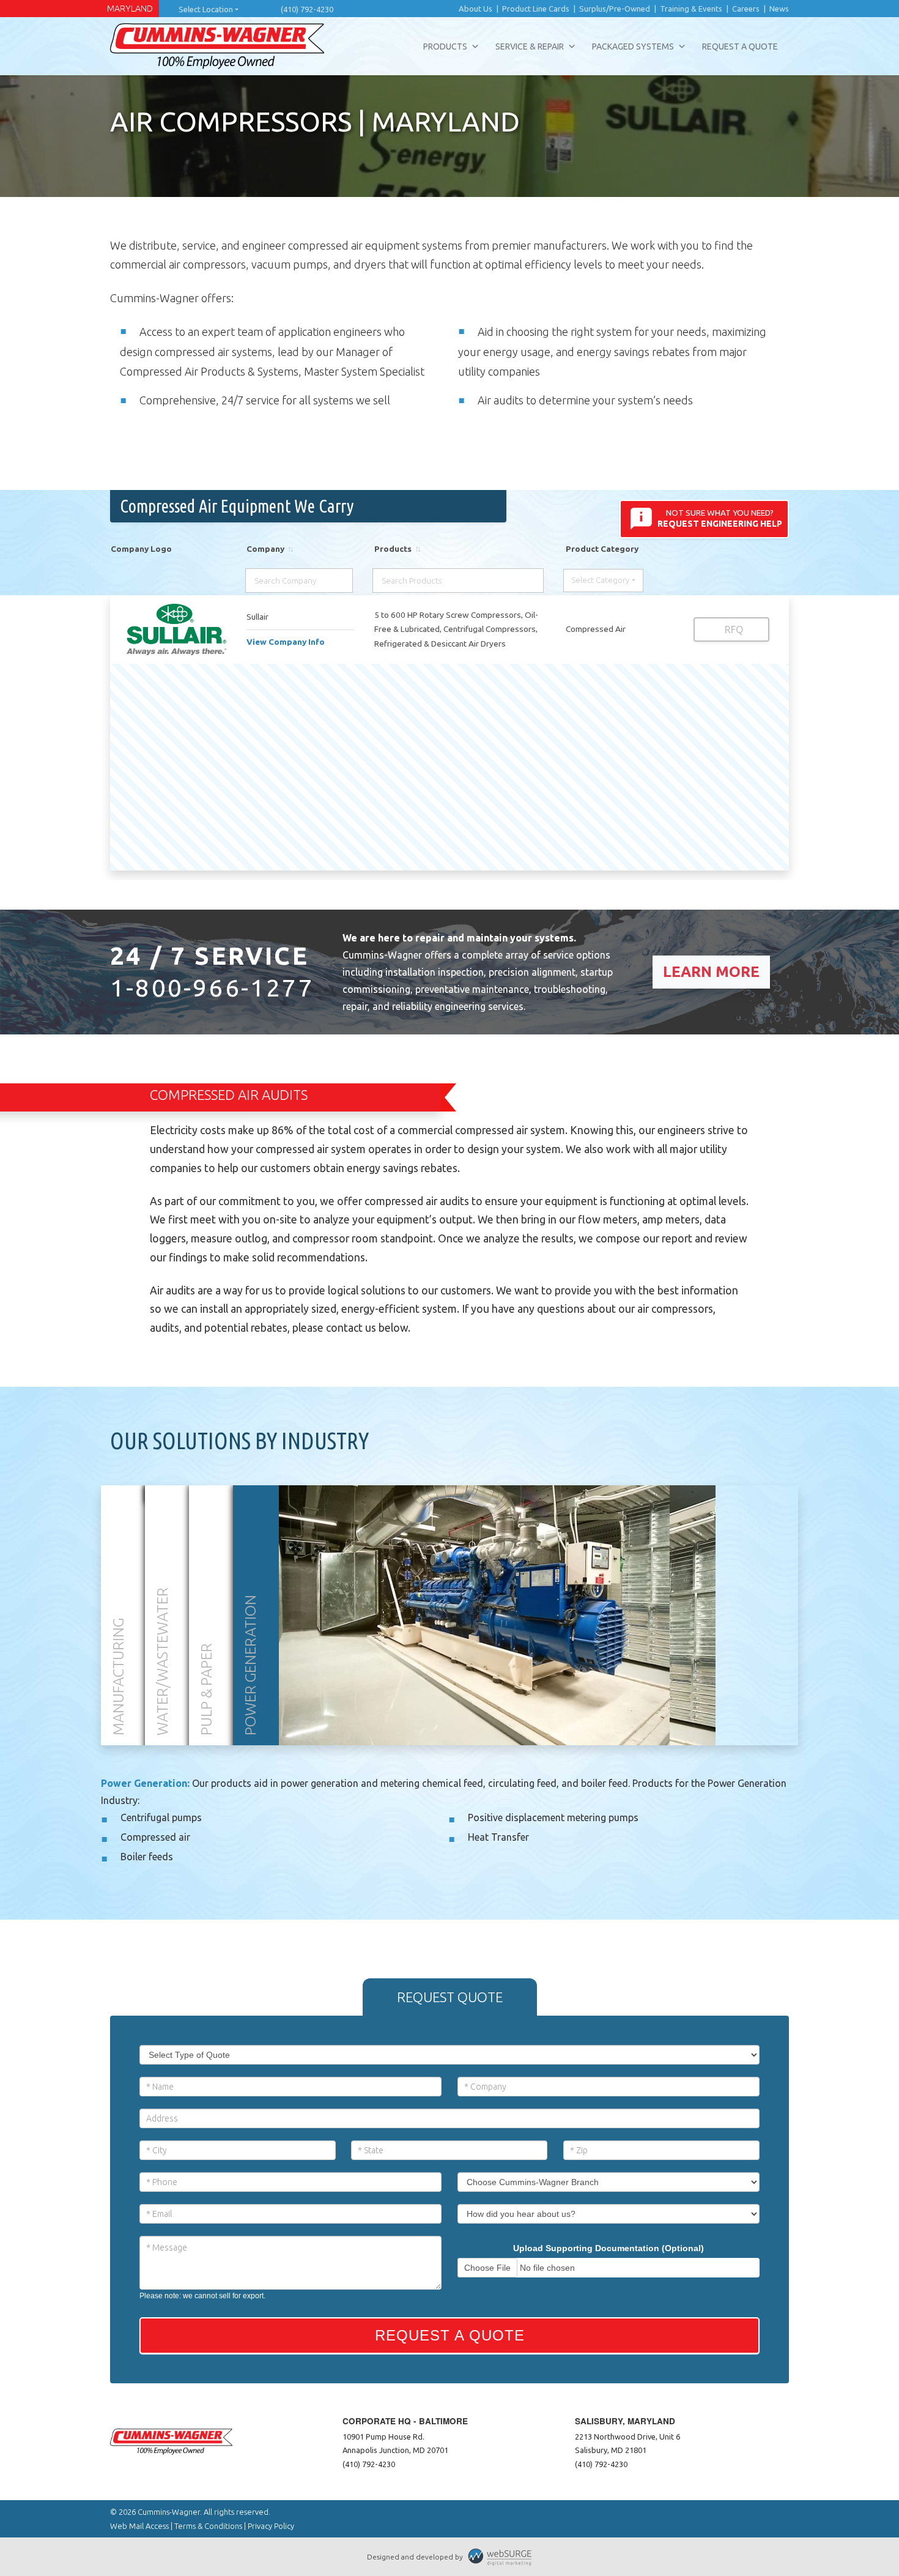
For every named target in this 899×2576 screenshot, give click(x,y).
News (779, 9)
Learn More (711, 972)
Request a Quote (740, 46)
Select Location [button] (206, 9)
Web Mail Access (139, 2526)
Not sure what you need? (720, 518)
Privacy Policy (271, 2526)
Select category (600, 580)
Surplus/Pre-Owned (615, 9)
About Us (475, 9)
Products (445, 46)
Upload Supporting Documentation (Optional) (609, 2248)
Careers (746, 9)
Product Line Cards (536, 9)
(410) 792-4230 (307, 9)
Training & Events (691, 9)
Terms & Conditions (208, 2526)
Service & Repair (530, 46)
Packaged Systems (633, 46)
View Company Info (286, 642)
